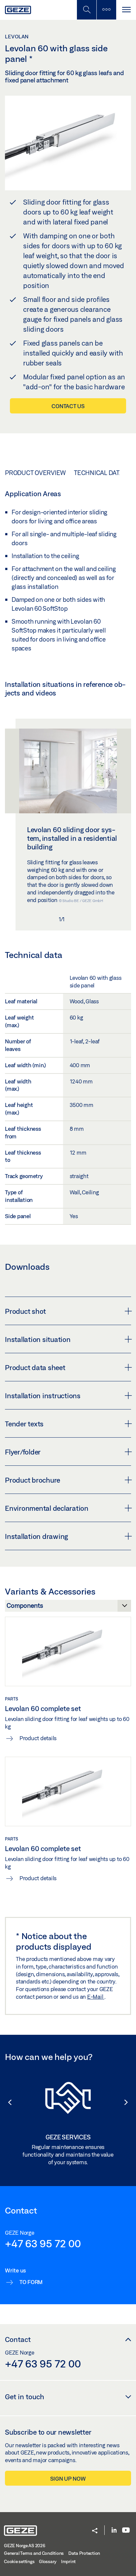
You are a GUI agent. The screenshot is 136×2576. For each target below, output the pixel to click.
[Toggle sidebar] (106, 10)
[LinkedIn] (114, 2530)
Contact (18, 2339)
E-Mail (96, 1997)
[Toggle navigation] (126, 10)
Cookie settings (19, 2561)
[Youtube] (126, 2530)
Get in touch (25, 2397)
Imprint (68, 2561)
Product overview (35, 473)
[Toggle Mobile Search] (86, 10)
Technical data (99, 473)
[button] (7, 2102)
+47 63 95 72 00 (43, 2243)
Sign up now (68, 2479)
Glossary (48, 2561)
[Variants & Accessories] (68, 1607)
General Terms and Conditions (34, 2553)
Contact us (68, 406)
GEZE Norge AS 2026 (25, 2546)
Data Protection (84, 2553)
